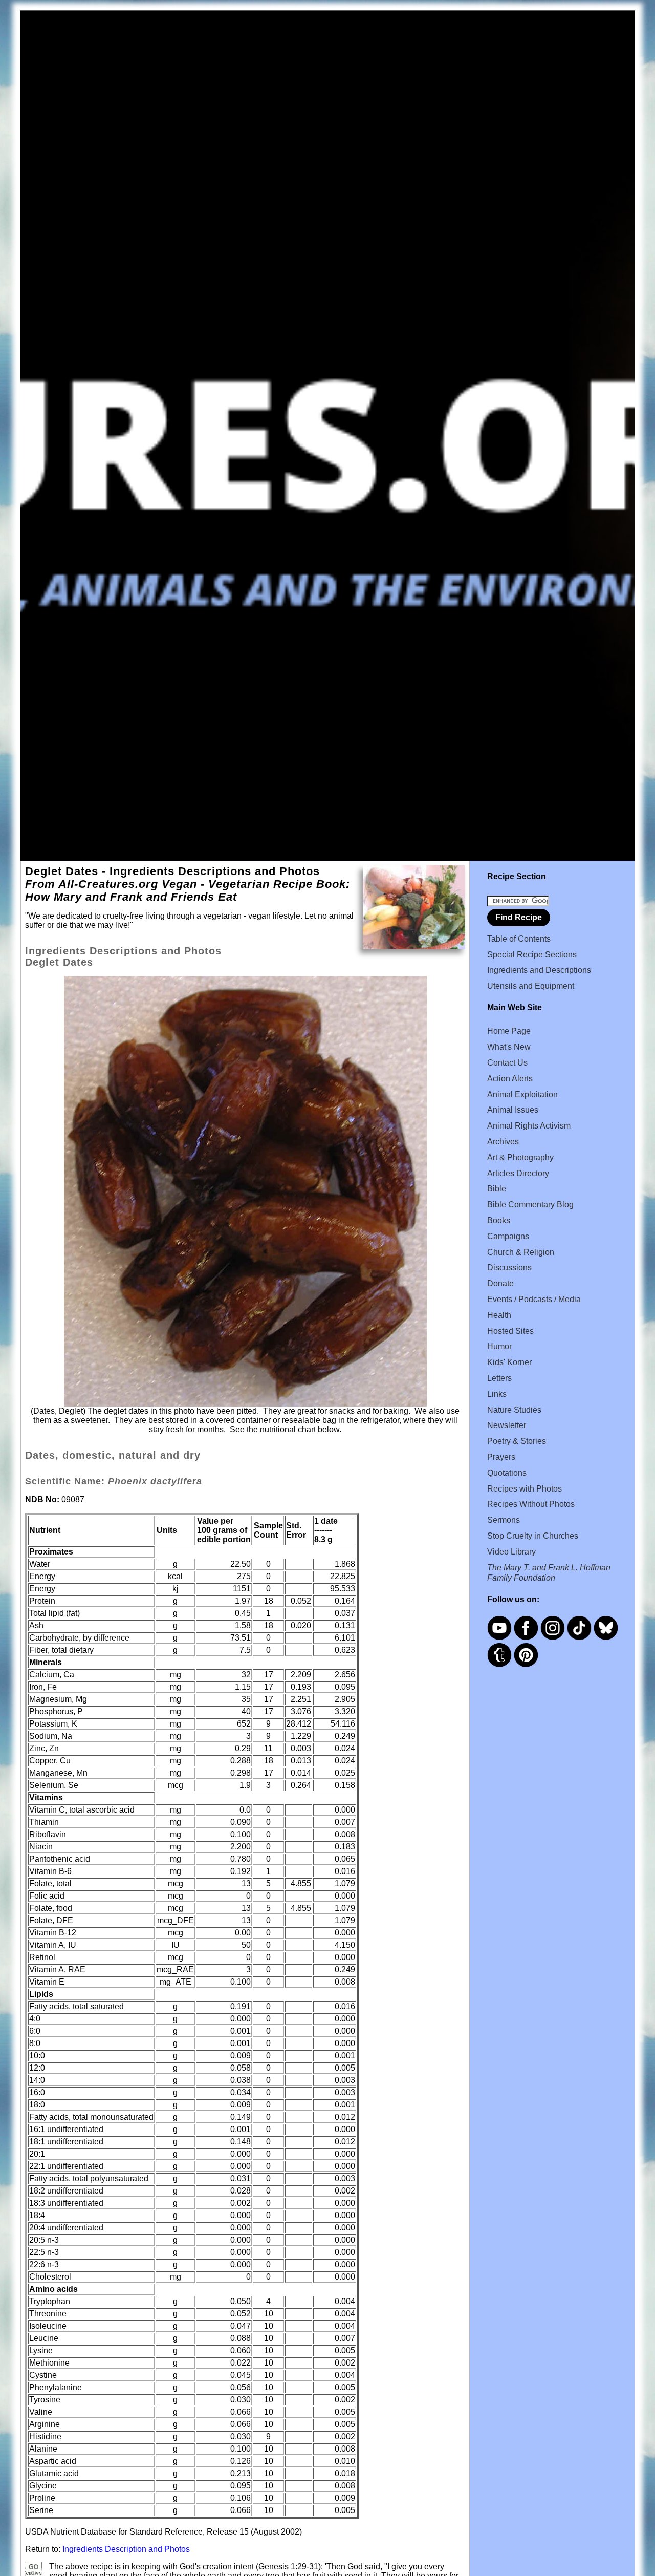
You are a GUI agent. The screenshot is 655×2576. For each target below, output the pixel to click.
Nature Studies (514, 1410)
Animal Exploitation (522, 1094)
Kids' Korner (509, 1362)
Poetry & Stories (517, 1441)
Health (499, 1315)
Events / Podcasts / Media (534, 1299)
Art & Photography (520, 1157)
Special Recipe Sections (532, 955)
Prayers (501, 1457)
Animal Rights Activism (529, 1126)
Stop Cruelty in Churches (533, 1536)
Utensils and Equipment (531, 986)
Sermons (504, 1520)
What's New (509, 1047)
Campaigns (508, 1236)
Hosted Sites (510, 1331)
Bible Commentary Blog (530, 1205)
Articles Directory (518, 1173)
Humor (499, 1346)
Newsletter (507, 1425)
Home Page (509, 1031)
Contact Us (507, 1063)
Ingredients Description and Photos (126, 2549)
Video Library (511, 1552)
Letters (499, 1378)
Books (499, 1220)
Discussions (509, 1268)
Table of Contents (519, 939)
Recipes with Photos (525, 1489)
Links (497, 1394)
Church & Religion (521, 1252)
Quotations (507, 1473)
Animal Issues (513, 1110)
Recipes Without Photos (531, 1504)
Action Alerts (510, 1079)
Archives (503, 1142)
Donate (500, 1283)
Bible (497, 1189)
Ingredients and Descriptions (539, 970)
